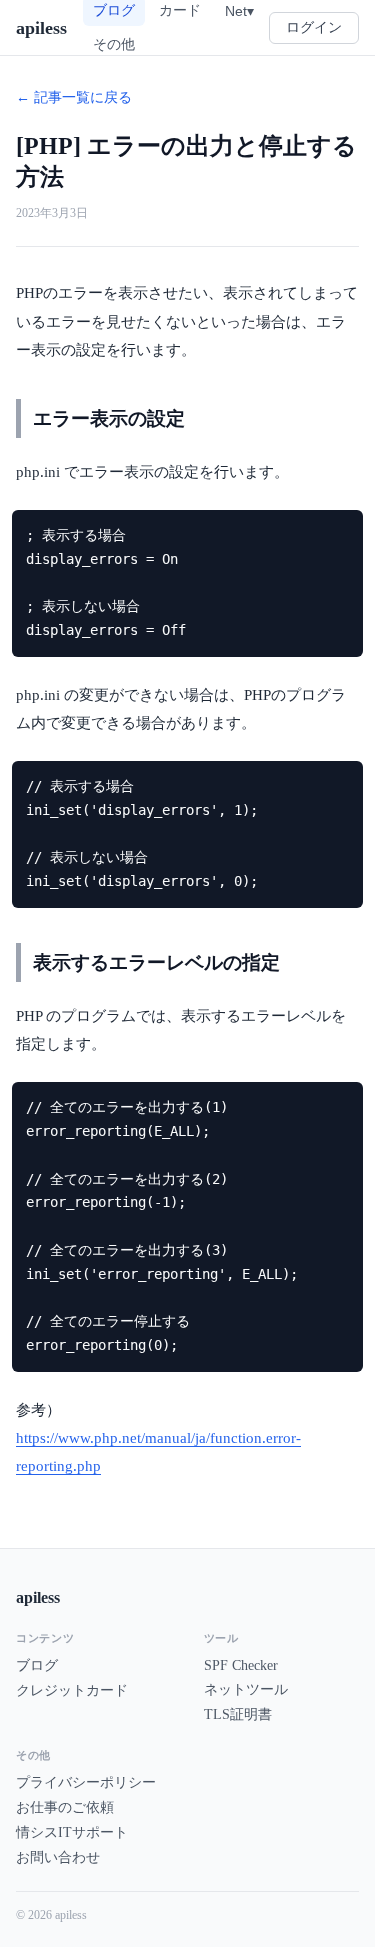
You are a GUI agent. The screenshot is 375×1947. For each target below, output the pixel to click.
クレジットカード (72, 1690)
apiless (41, 28)
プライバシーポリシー (86, 1782)
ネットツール (246, 1689)
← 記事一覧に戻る (74, 97)
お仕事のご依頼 (65, 1807)
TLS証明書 (238, 1714)
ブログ (37, 1665)
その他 (114, 44)
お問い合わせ (58, 1857)
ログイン (314, 27)
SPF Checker (241, 1665)
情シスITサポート (72, 1832)
